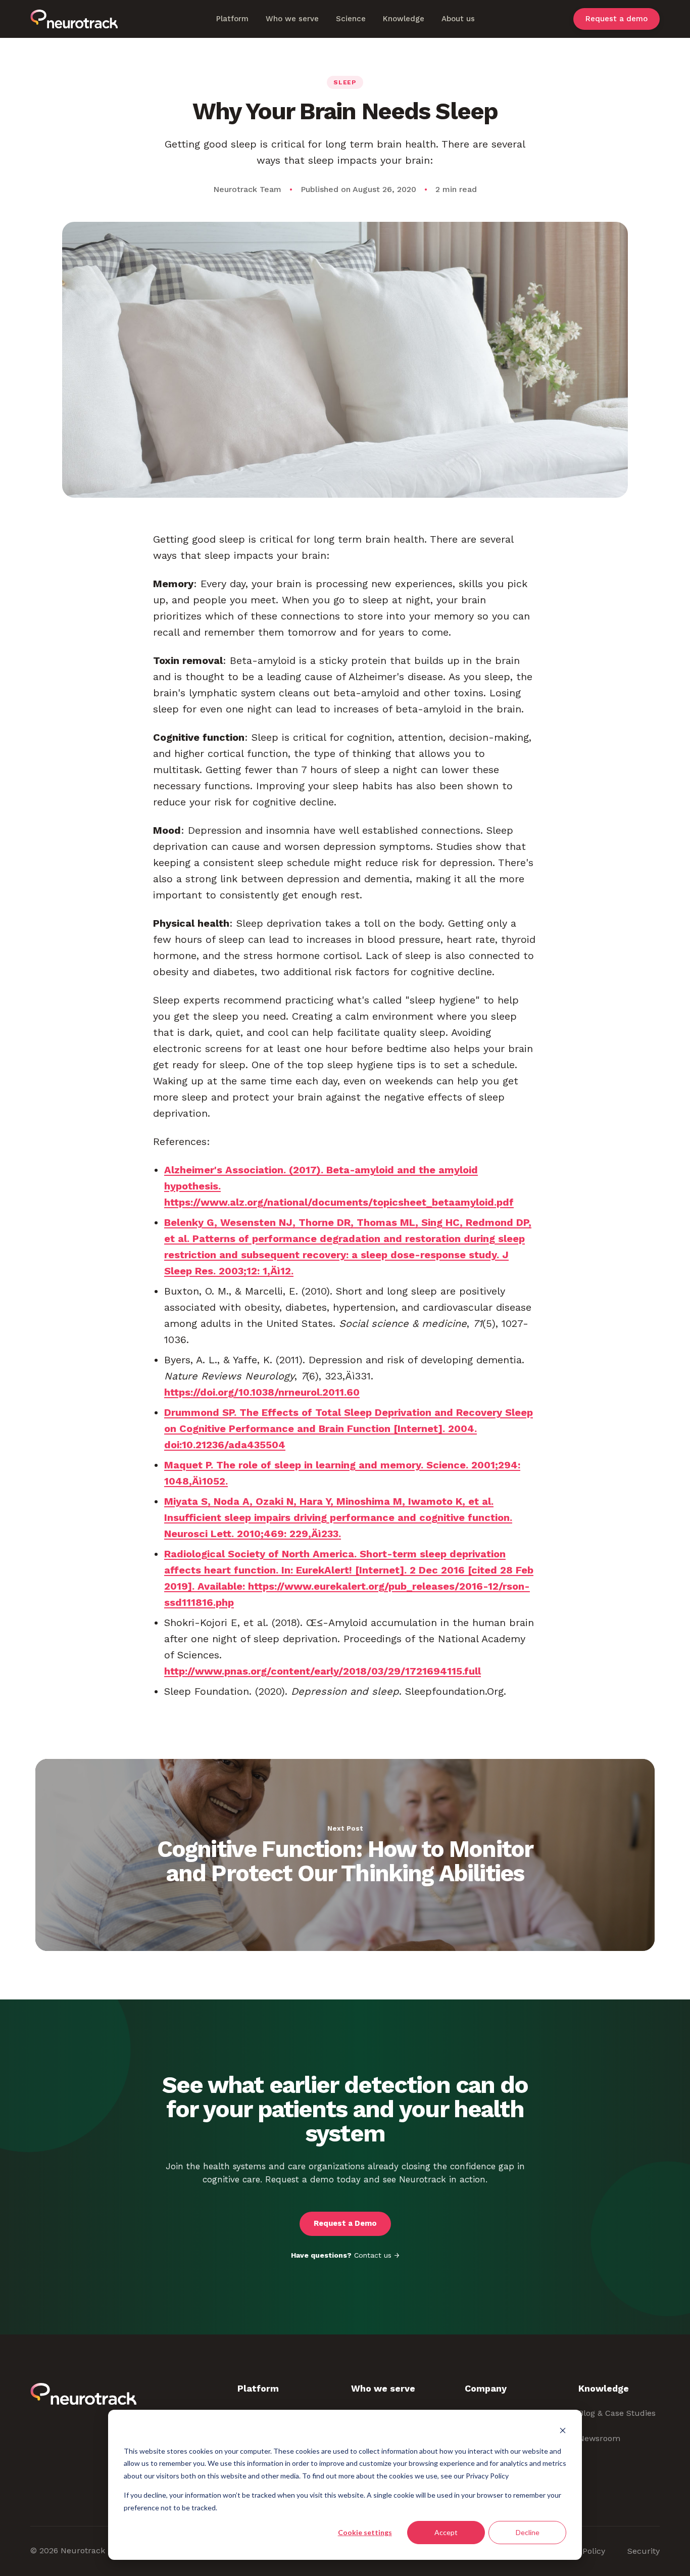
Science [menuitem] (351, 19)
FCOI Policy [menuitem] (583, 2551)
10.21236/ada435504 (234, 1445)
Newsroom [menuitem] (599, 2438)
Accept (446, 2532)
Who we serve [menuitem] (292, 19)
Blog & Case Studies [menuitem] (617, 2413)
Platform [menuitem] (232, 19)
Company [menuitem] (486, 2388)
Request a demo (617, 19)
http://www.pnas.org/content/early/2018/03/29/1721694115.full (323, 1671)
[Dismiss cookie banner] (563, 2432)
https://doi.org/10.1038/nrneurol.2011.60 (262, 1392)
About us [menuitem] (458, 19)
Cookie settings (365, 2532)
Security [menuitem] (644, 2551)
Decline (528, 2532)
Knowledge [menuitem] (404, 19)
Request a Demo (345, 2223)
